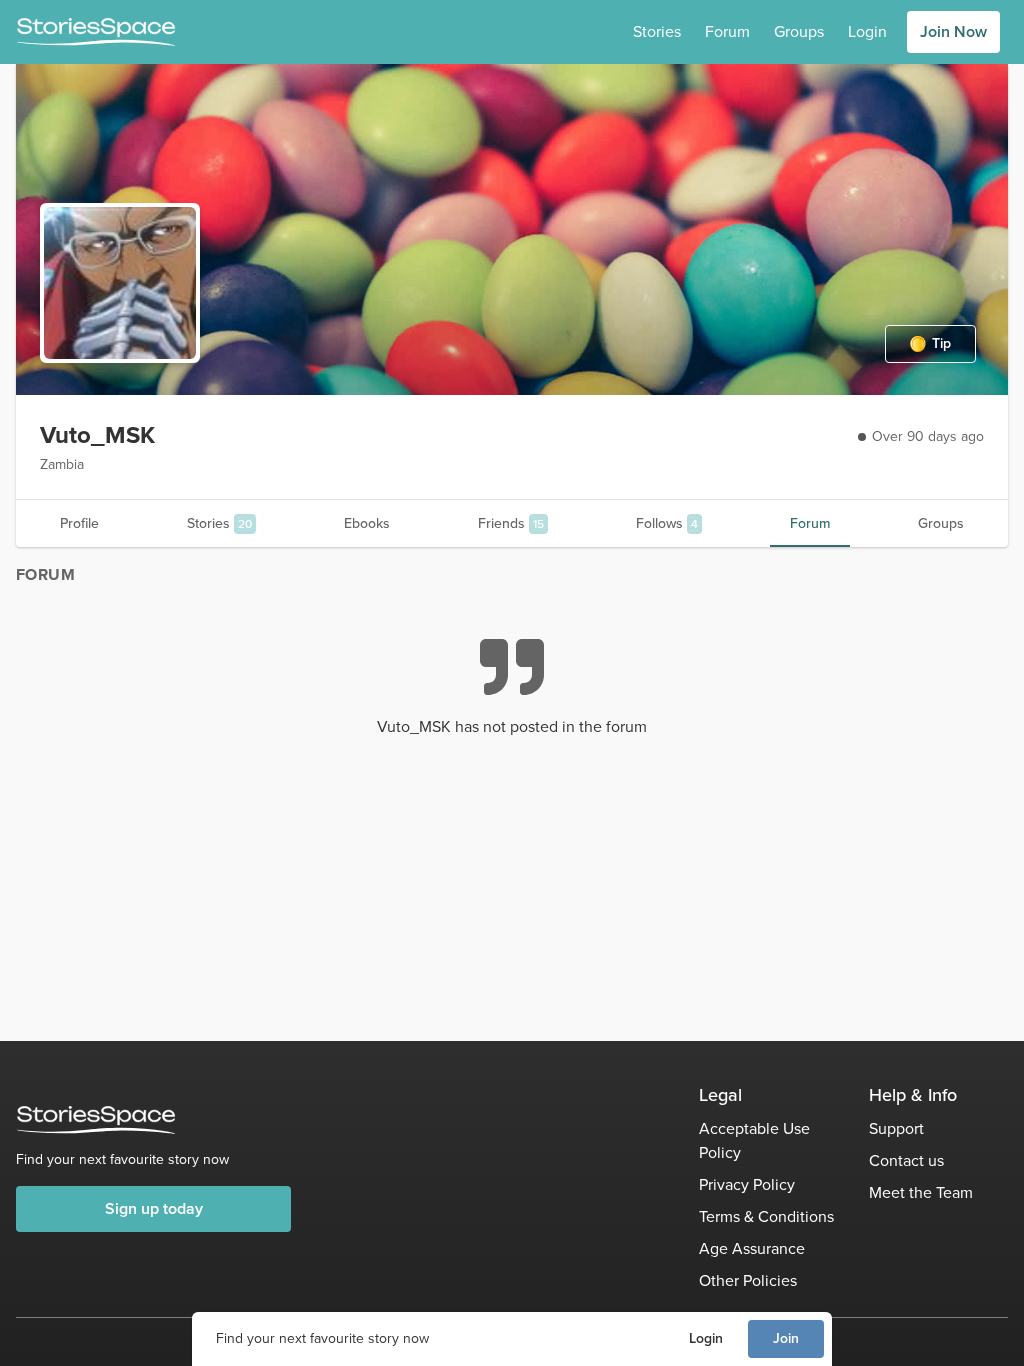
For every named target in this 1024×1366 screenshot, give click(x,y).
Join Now (953, 31)
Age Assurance (752, 1248)
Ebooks (367, 523)
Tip (941, 343)
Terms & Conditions (766, 1216)
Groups (799, 31)
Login (706, 1338)
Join (786, 1338)
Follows (667, 523)
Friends (511, 523)
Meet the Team (921, 1192)
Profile (79, 523)
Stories (657, 31)
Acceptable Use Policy (754, 1140)
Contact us (906, 1160)
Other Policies (748, 1280)
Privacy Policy (747, 1184)
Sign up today (154, 1208)
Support (896, 1128)
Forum (727, 31)
